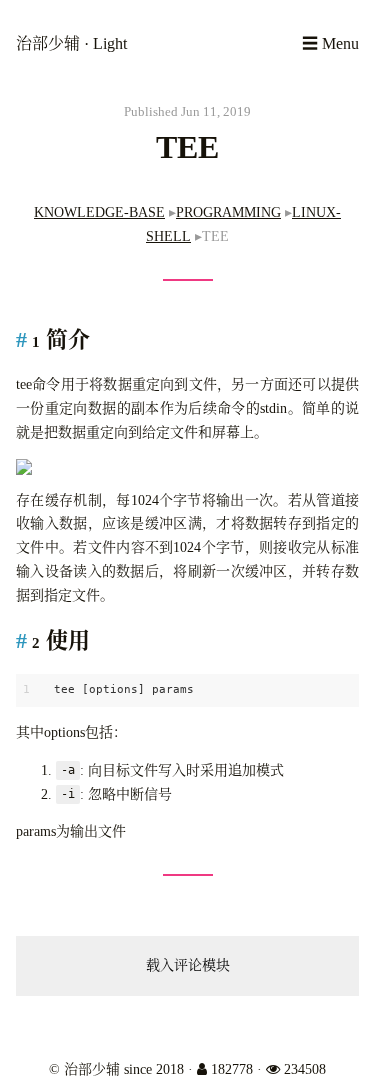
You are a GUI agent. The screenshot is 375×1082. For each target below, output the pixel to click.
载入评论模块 (188, 965)
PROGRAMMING (228, 212)
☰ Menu (330, 43)
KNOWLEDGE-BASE (99, 212)
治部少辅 (50, 43)
